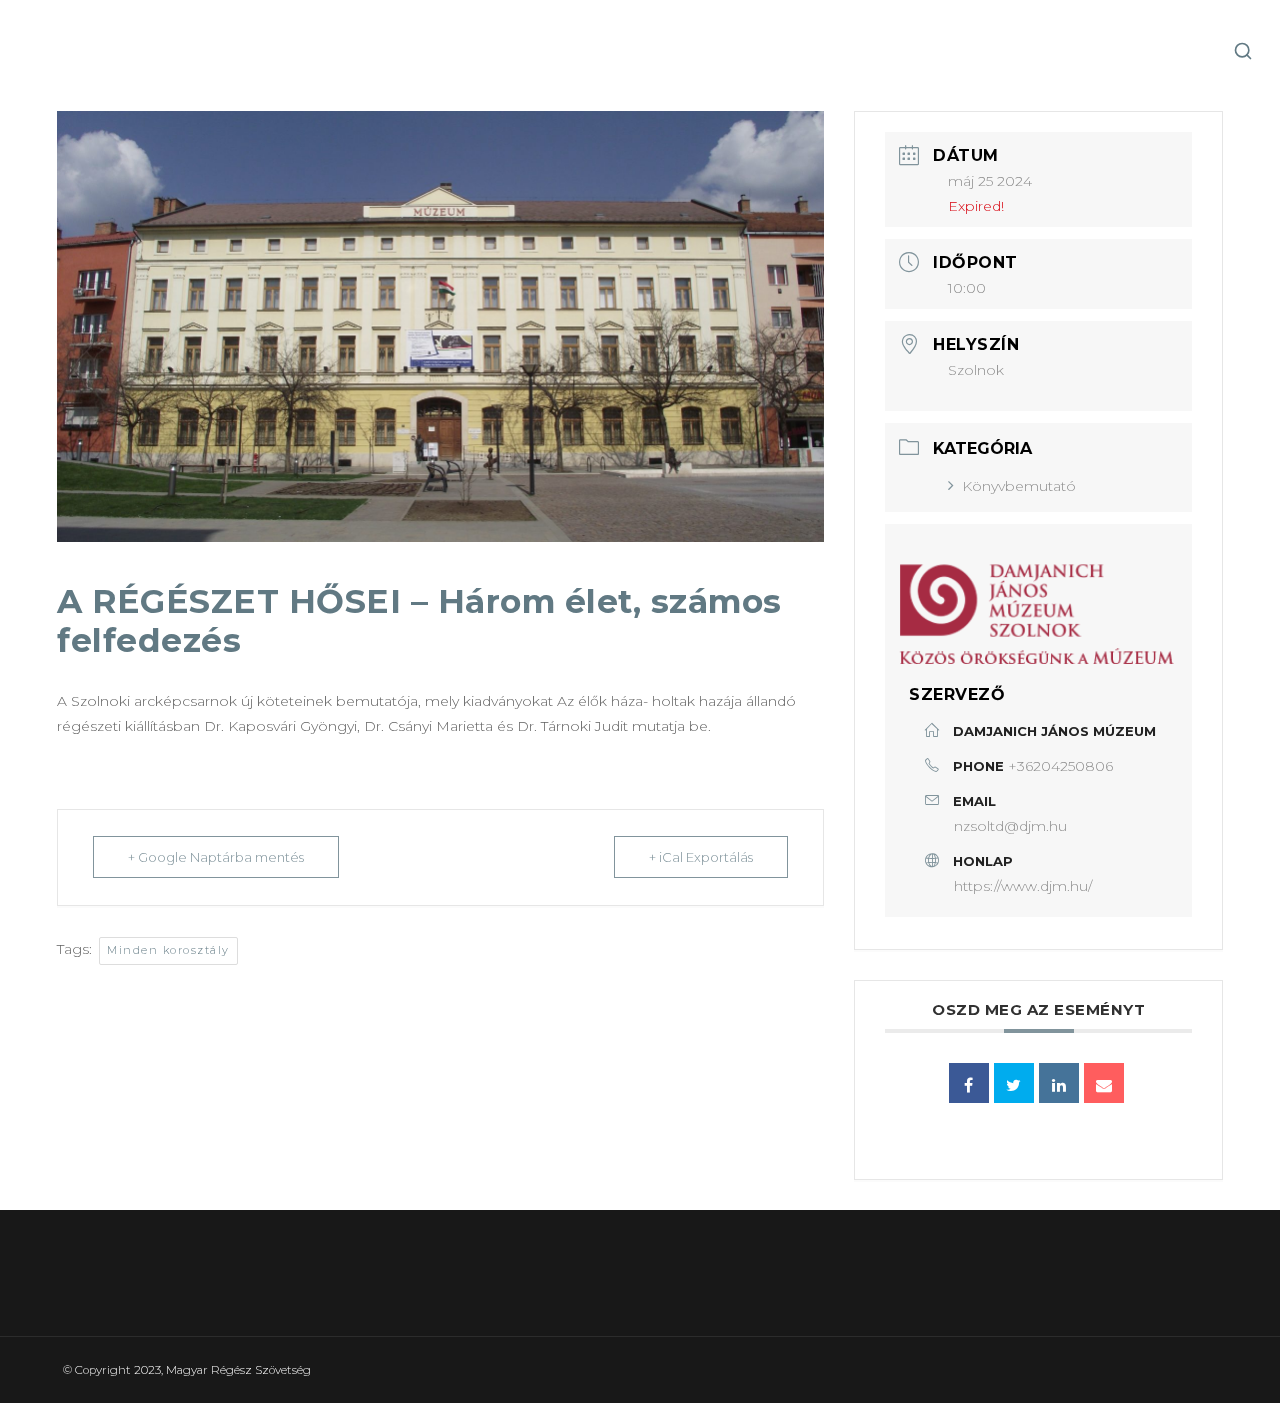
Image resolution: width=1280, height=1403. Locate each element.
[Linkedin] (1059, 1083)
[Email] (1104, 1083)
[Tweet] (1014, 1083)
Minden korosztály (168, 950)
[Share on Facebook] (969, 1083)
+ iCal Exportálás (701, 857)
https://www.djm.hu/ (1023, 886)
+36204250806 (1060, 766)
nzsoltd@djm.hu (1010, 826)
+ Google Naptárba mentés (216, 857)
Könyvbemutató (1019, 486)
